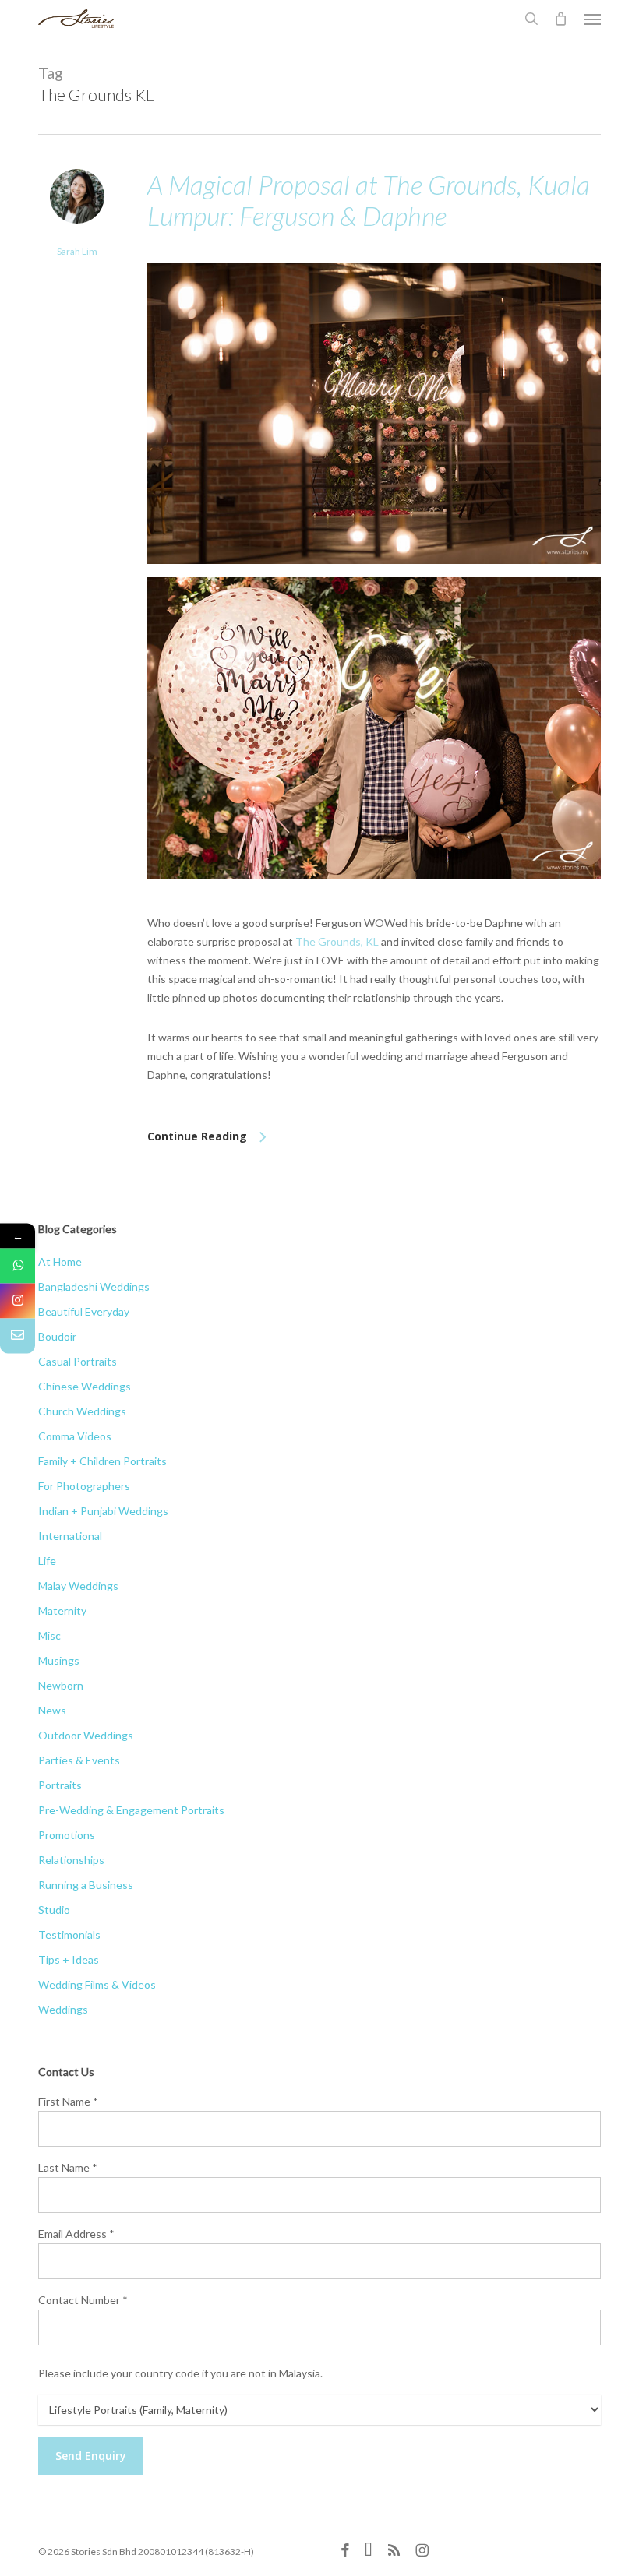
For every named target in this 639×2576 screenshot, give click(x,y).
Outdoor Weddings (86, 1735)
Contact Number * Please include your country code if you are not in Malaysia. (180, 2336)
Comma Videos (75, 1436)
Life (47, 1561)
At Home (60, 1262)
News (52, 1710)
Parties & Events (79, 1760)
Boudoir (57, 1336)
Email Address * (76, 2234)
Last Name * (68, 2167)
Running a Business (86, 1885)
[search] (531, 19)
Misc (49, 1635)
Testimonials (69, 1935)
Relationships (71, 1860)
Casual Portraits (78, 1361)
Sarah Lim (77, 251)
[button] (592, 19)
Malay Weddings (78, 1586)
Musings (59, 1660)
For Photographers (84, 1486)
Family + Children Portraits (102, 1461)
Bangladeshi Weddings (94, 1286)
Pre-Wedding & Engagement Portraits (131, 1810)
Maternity (62, 1610)
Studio (54, 1910)
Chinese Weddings (85, 1386)
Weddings (63, 2009)
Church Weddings (82, 1411)
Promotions (67, 1835)
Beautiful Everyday (84, 1311)
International (70, 1536)
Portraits (60, 1785)
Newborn (61, 1685)
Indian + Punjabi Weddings (103, 1511)
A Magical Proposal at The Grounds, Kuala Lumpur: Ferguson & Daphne (369, 200)
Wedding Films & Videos (97, 1984)
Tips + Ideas (69, 1959)
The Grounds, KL (337, 941)
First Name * (68, 2101)
